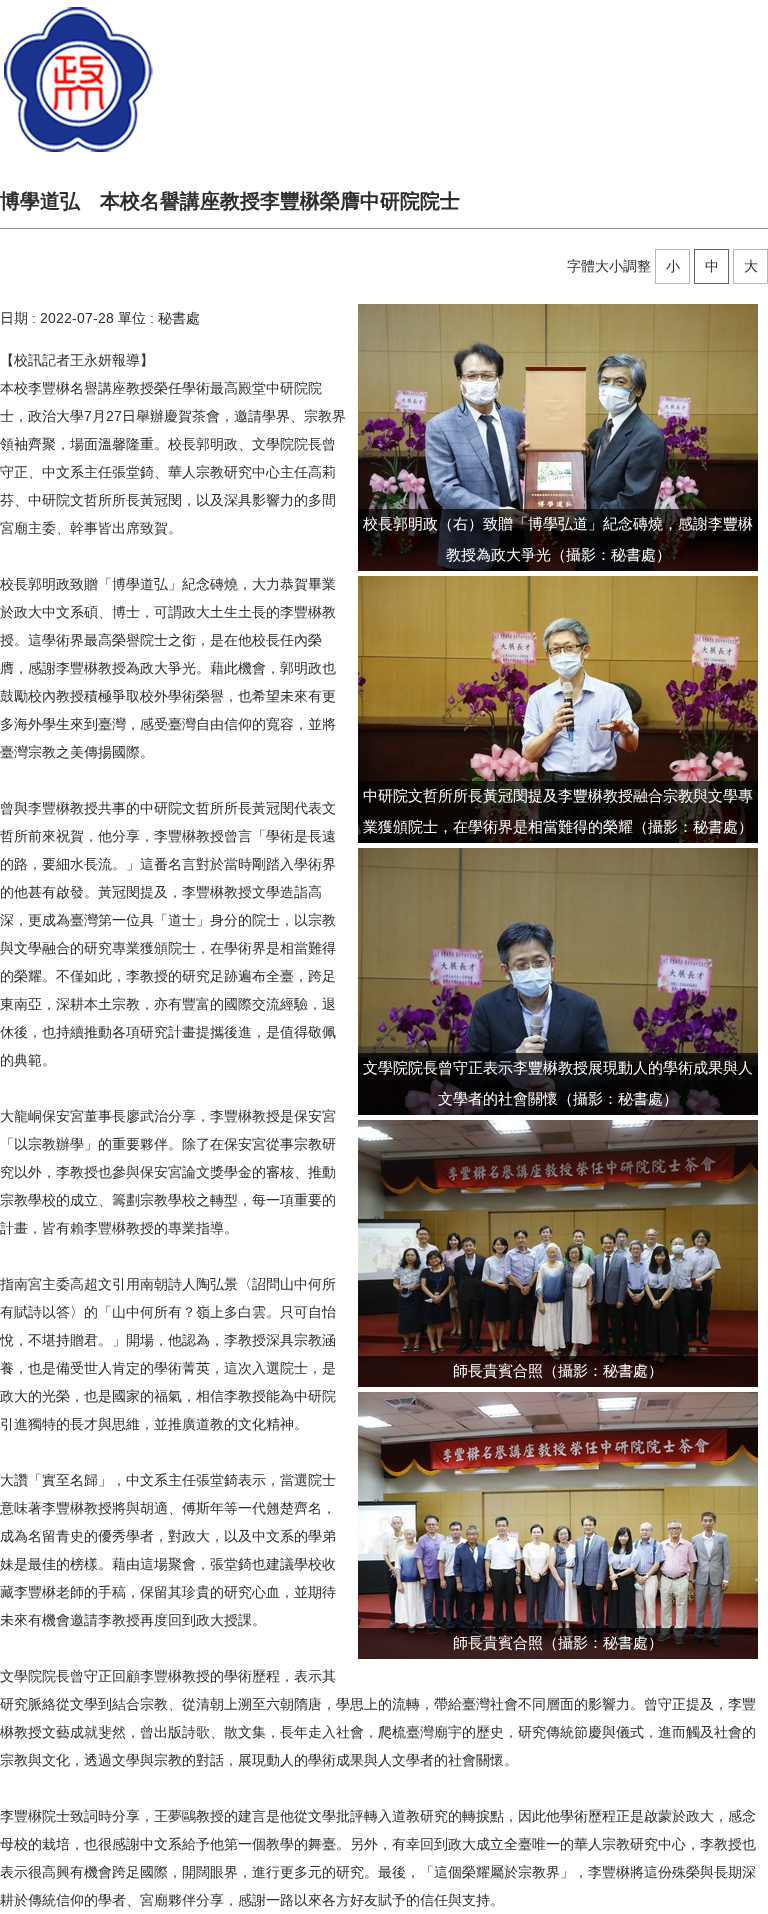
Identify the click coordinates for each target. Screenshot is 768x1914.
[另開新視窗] (558, 437)
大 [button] (751, 266)
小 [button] (673, 266)
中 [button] (712, 266)
